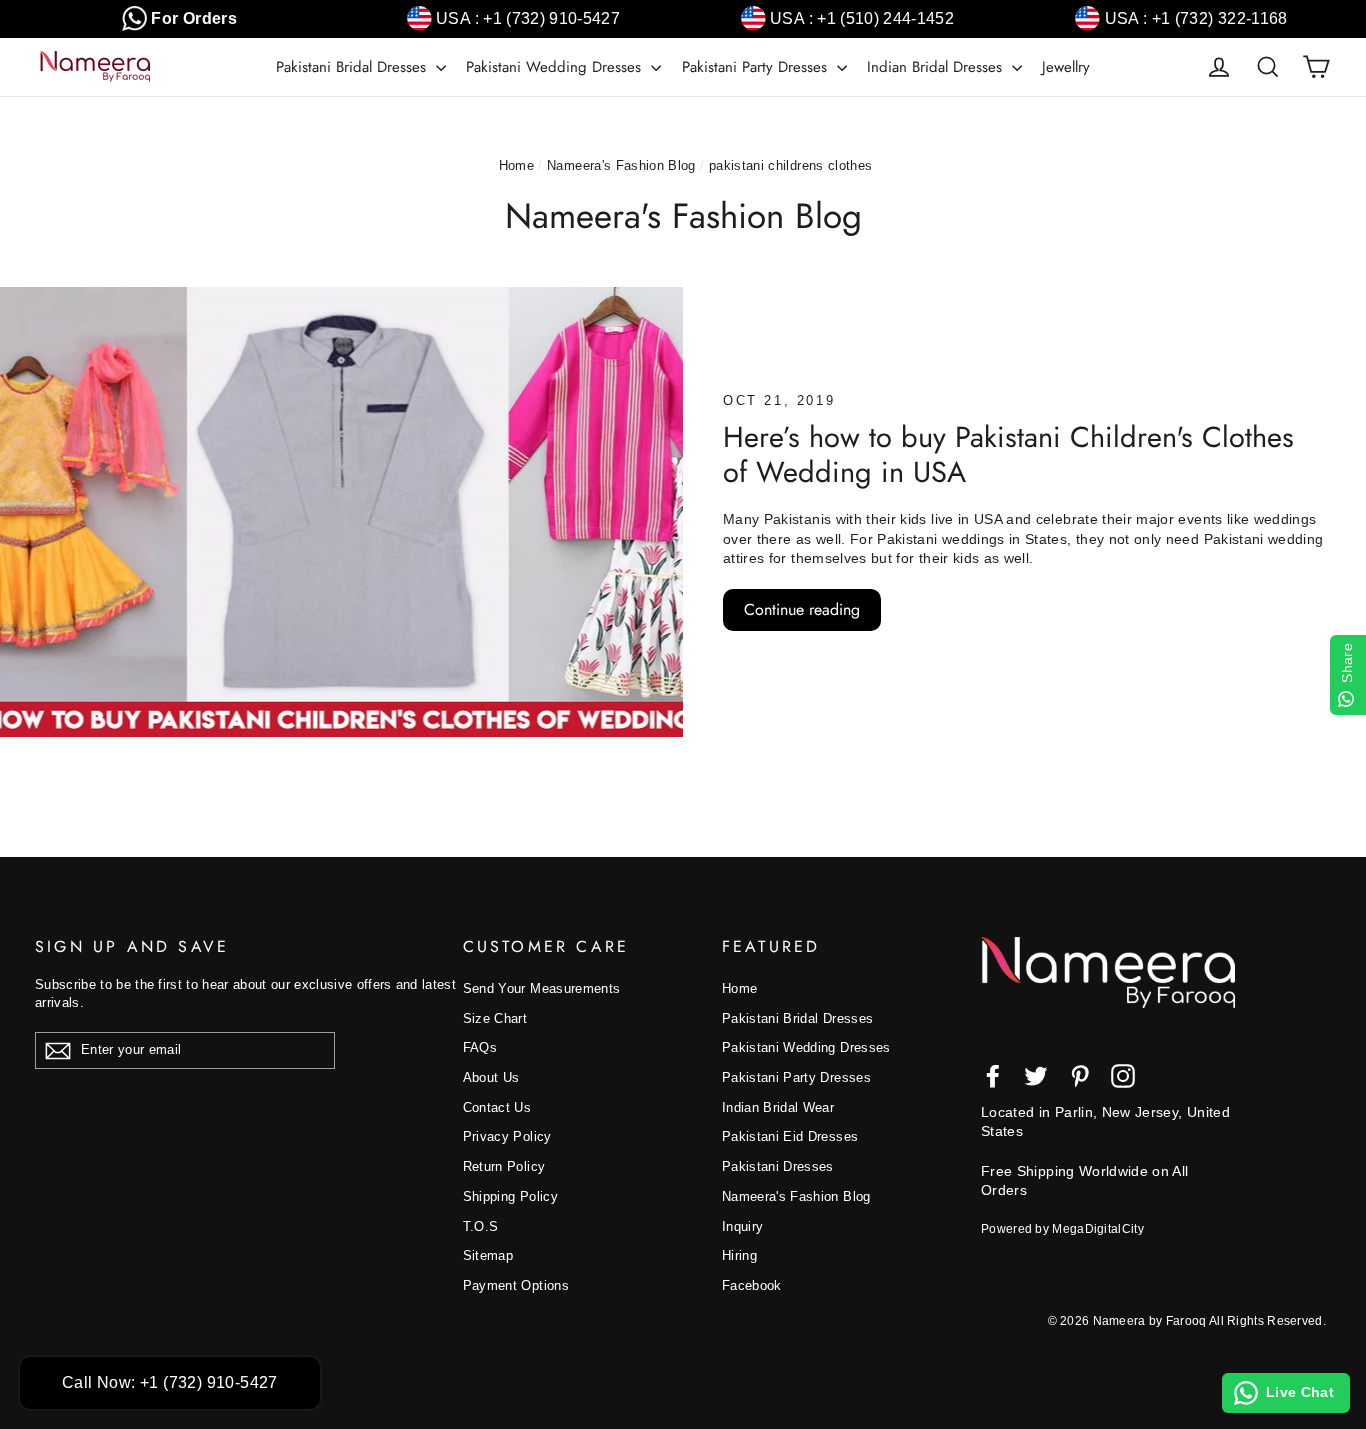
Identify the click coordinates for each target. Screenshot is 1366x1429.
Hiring (739, 1255)
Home (516, 165)
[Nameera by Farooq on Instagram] (1123, 1076)
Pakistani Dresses (778, 1166)
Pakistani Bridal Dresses (353, 67)
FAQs (480, 1047)
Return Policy (504, 1166)
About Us (491, 1077)
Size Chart (495, 1018)
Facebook (752, 1285)
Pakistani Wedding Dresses (556, 67)
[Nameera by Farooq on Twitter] (1036, 1076)
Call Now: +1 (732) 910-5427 (170, 1382)
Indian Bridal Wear (778, 1107)
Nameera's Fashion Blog (621, 165)
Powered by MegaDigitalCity (1062, 1229)
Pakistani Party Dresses (757, 67)
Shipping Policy (510, 1196)
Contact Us (497, 1107)
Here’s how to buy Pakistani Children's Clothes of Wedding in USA (1008, 454)
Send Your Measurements (542, 988)
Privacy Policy (507, 1136)
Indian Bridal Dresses (937, 67)
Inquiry (742, 1226)
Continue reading (802, 609)
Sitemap (488, 1255)
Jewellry (1066, 67)
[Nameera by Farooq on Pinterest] (1080, 1076)
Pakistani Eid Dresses (790, 1136)
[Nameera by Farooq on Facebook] (993, 1076)
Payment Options (516, 1285)
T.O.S (481, 1226)
